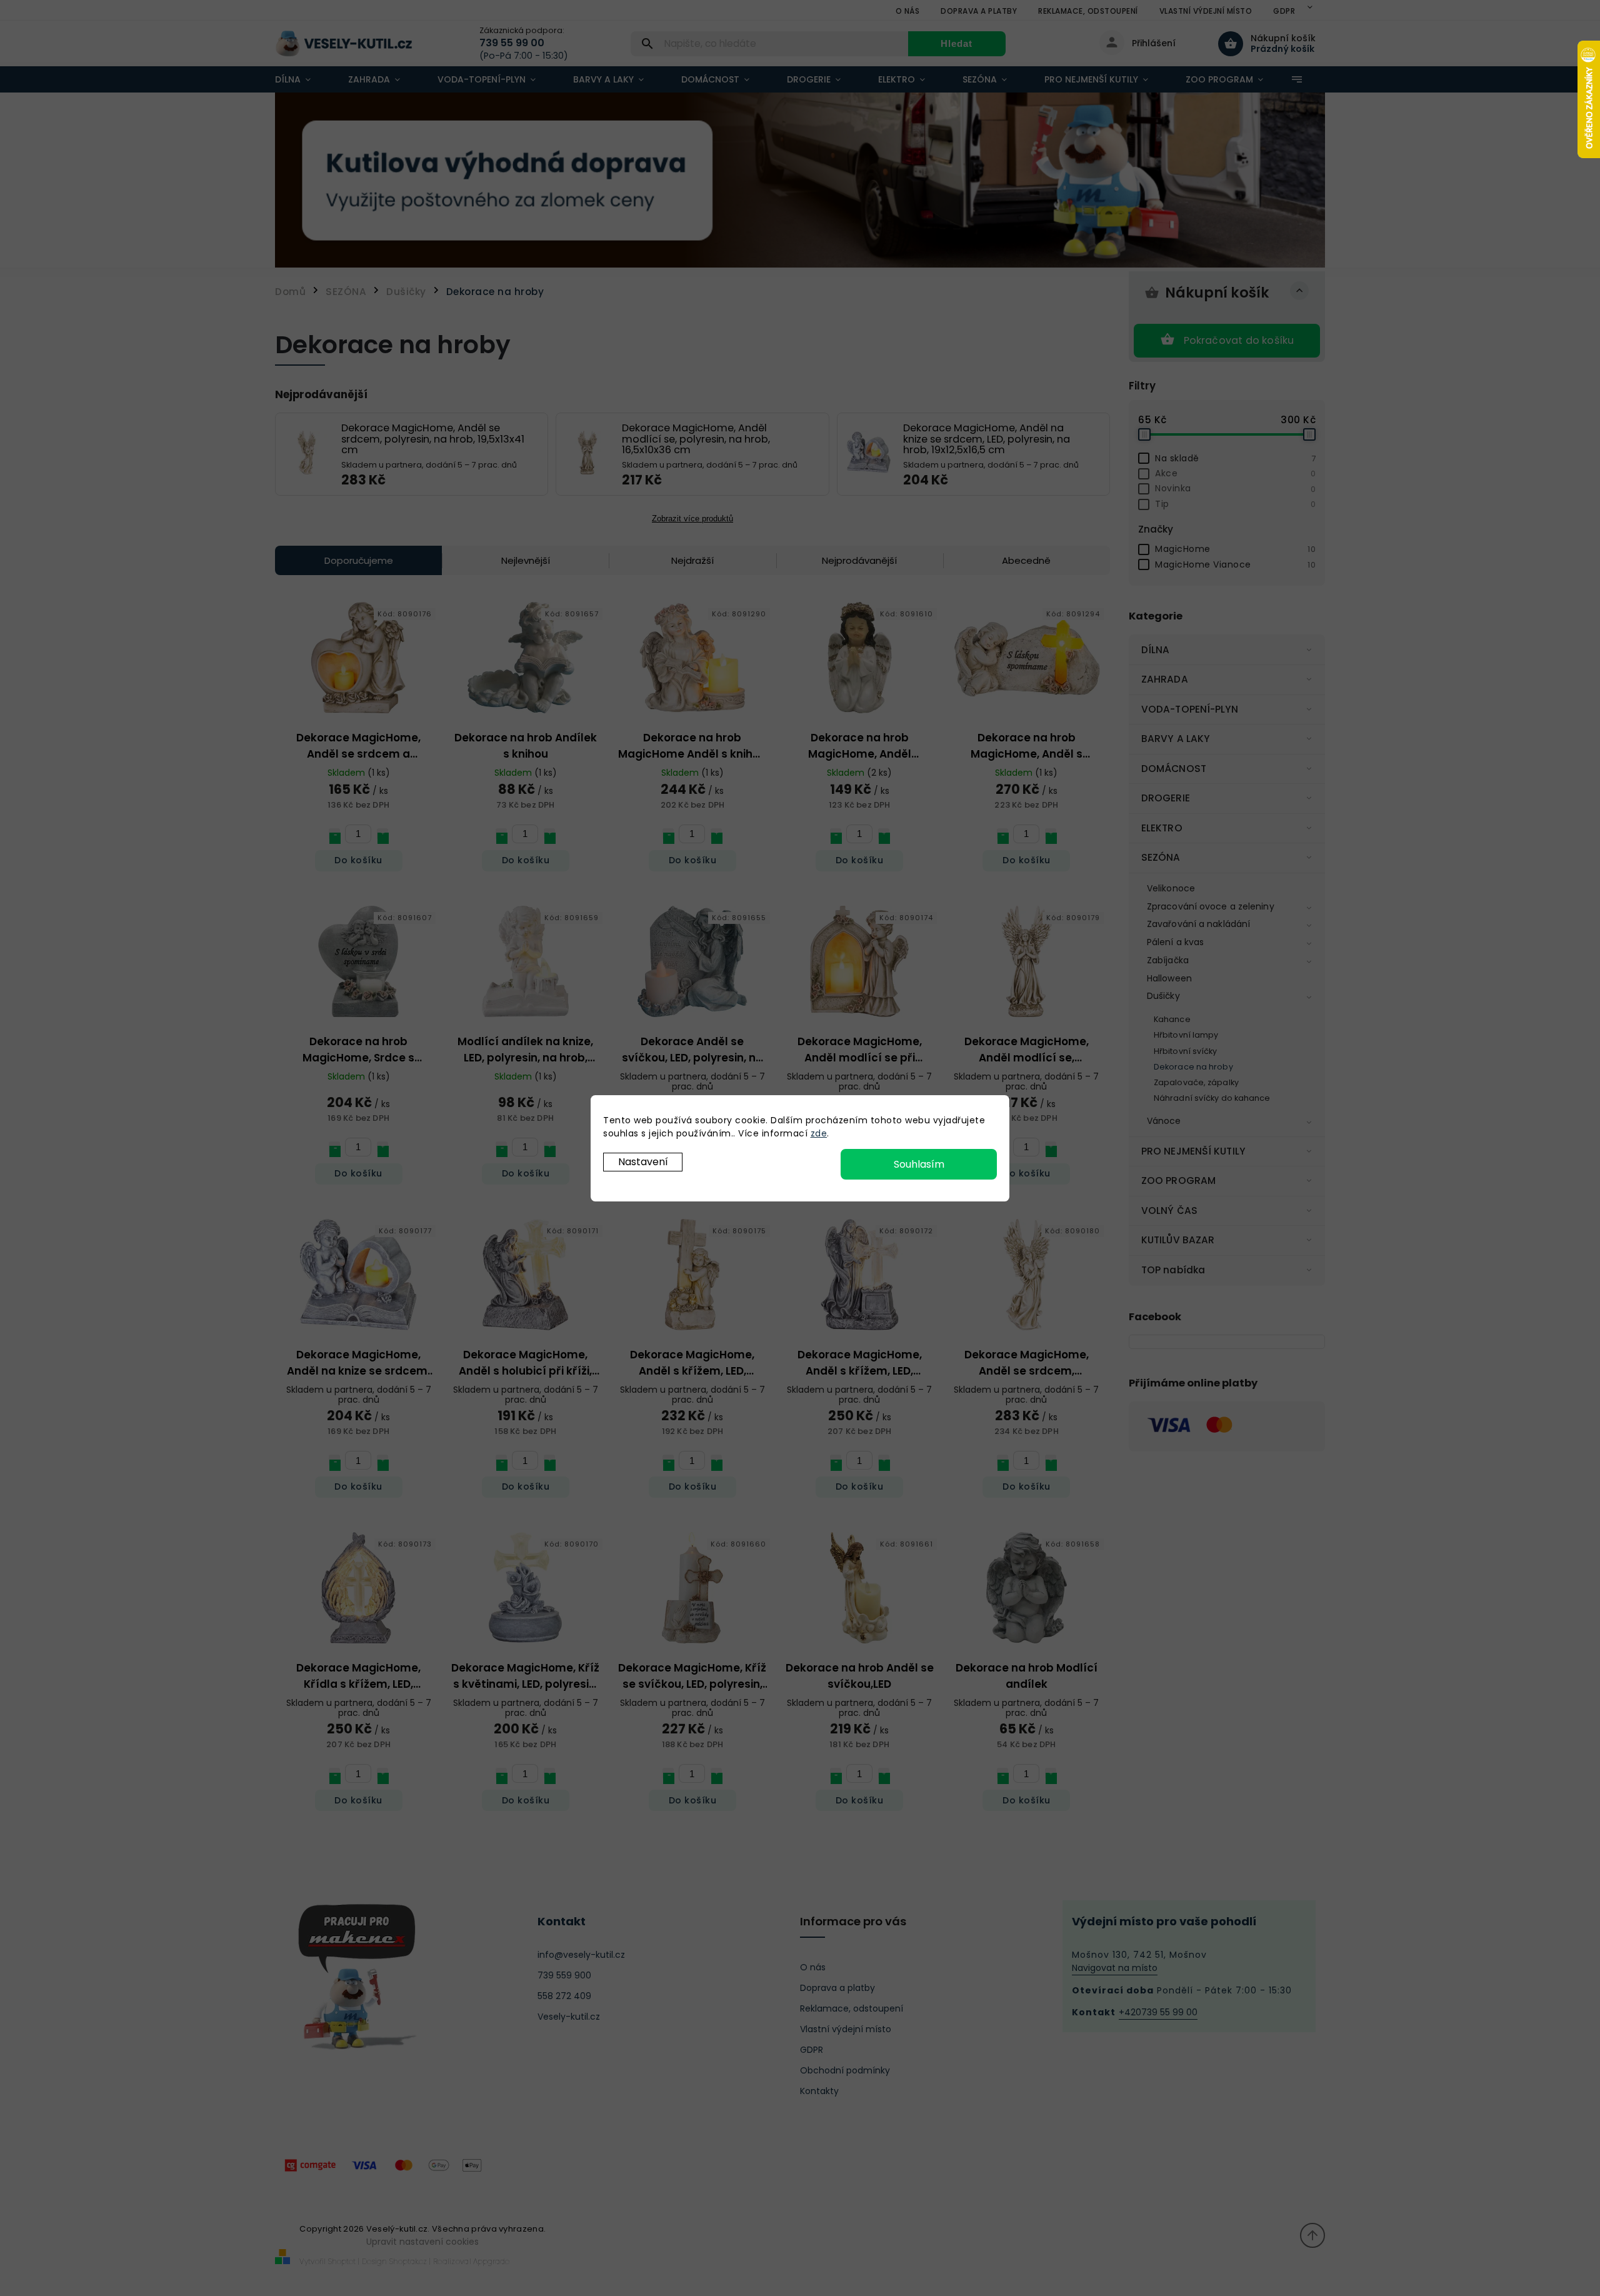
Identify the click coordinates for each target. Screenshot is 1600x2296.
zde (819, 1133)
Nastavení (643, 1162)
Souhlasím (919, 1164)
